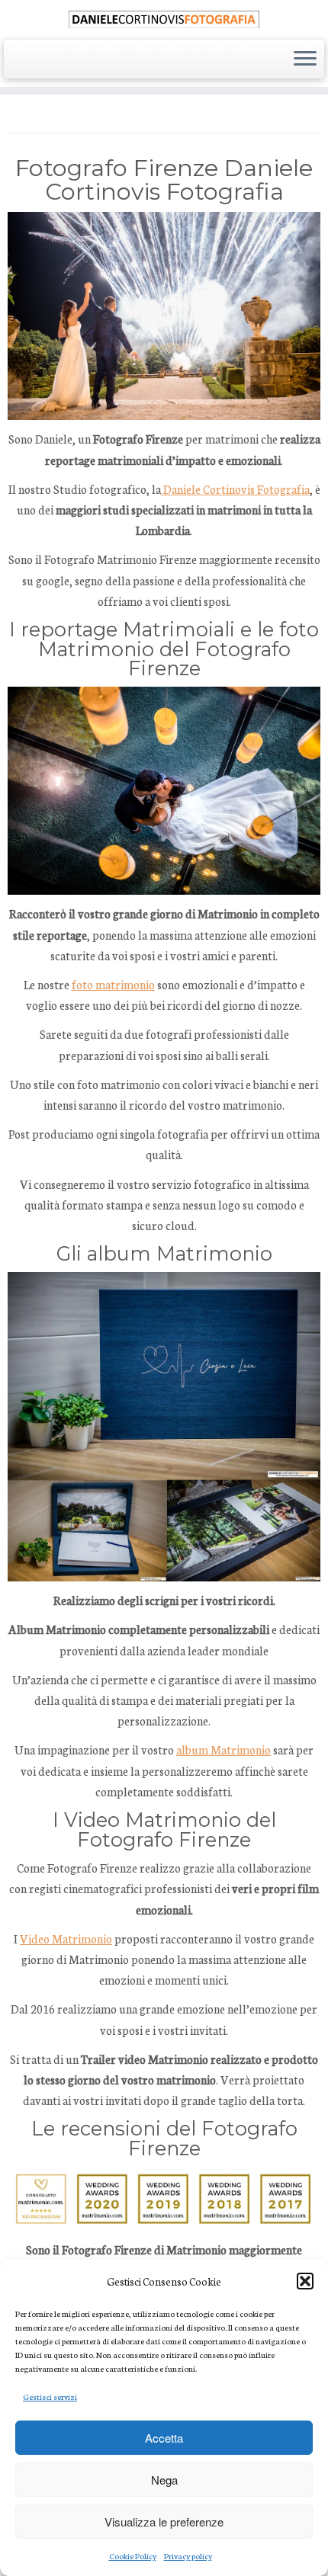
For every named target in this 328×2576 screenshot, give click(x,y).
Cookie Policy (133, 2556)
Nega (164, 2480)
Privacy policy (188, 2556)
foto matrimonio (113, 984)
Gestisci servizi (50, 2397)
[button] (305, 2281)
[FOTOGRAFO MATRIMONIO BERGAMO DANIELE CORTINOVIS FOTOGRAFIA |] (164, 18)
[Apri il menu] (305, 59)
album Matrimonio (223, 1749)
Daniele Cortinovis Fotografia (235, 489)
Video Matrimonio (66, 1938)
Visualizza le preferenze (164, 2522)
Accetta (164, 2438)
